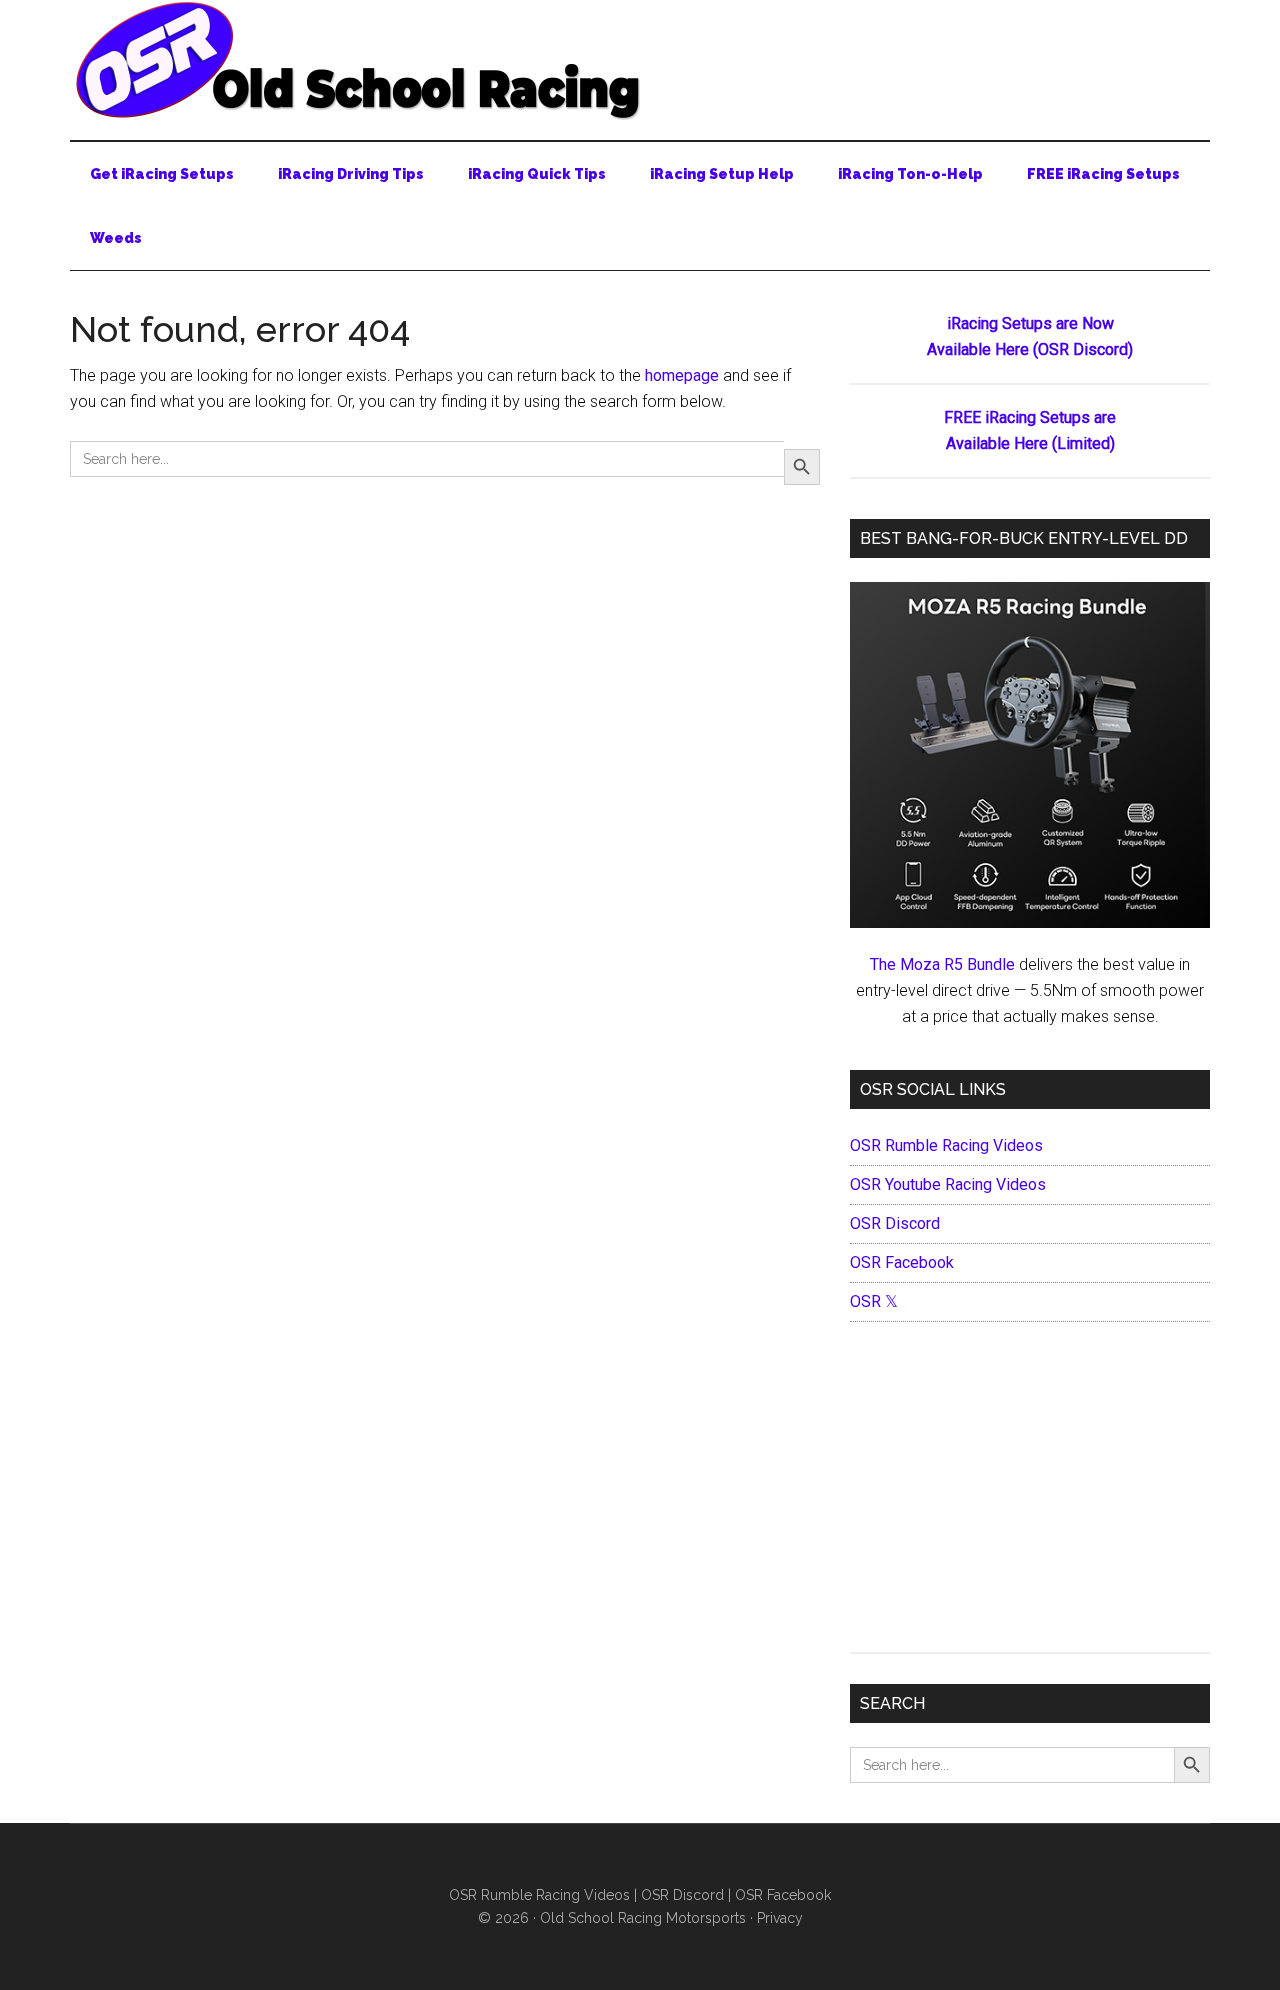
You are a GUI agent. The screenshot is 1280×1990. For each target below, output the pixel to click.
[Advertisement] (1030, 1492)
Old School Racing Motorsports (643, 1918)
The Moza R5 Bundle (942, 964)
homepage (682, 375)
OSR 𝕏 (874, 1301)
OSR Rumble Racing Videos (946, 1145)
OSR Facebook (902, 1262)
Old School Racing (640, 60)
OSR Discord (895, 1223)
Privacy (780, 1918)
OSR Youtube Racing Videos (948, 1184)
